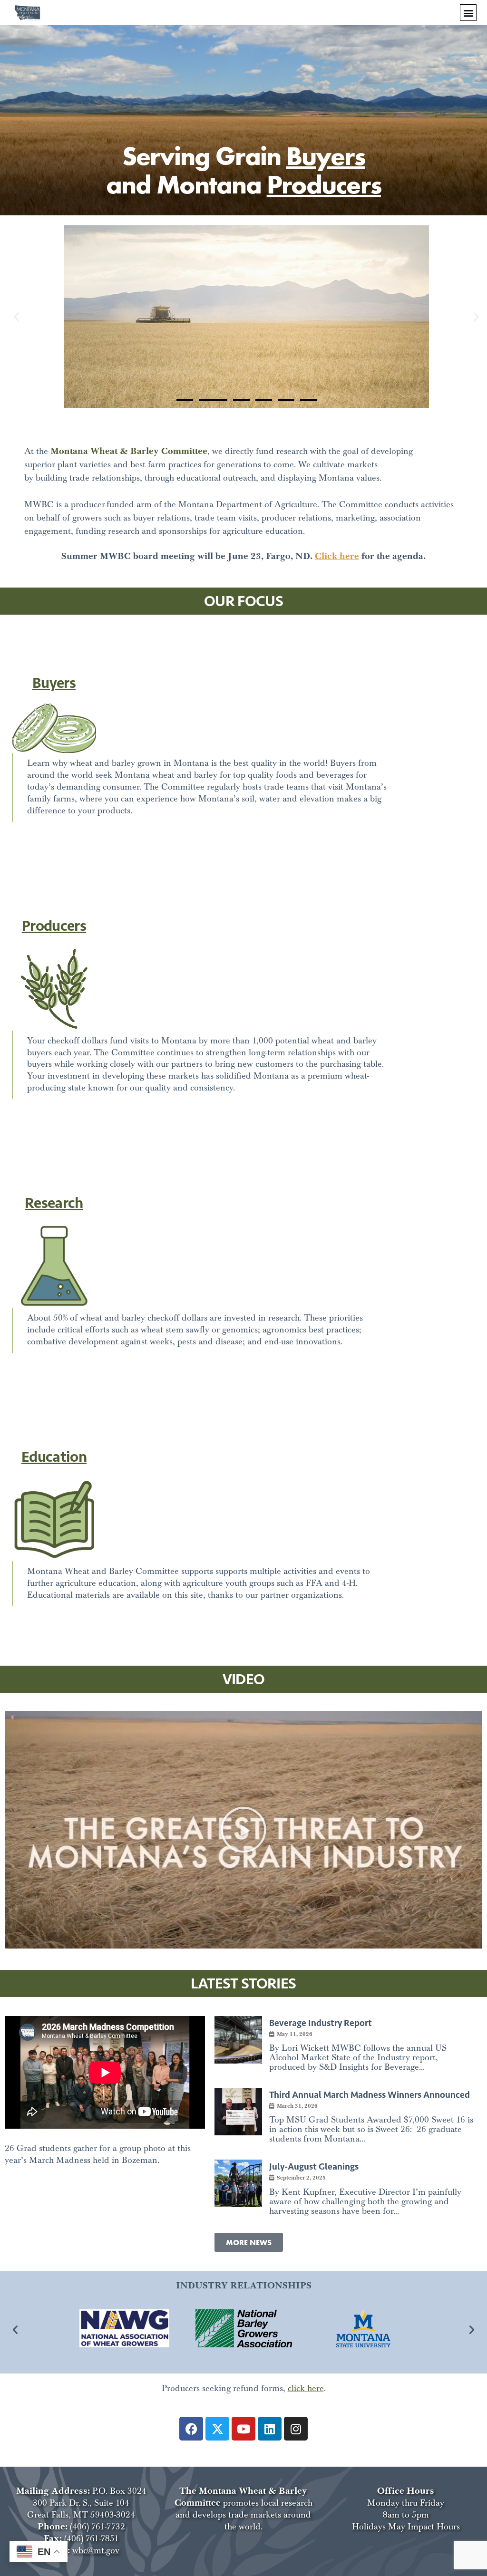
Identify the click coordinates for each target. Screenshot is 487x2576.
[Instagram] (296, 2429)
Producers (324, 184)
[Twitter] (217, 2429)
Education (54, 1457)
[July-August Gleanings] (238, 2183)
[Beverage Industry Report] (238, 2040)
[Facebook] (191, 2429)
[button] (468, 13)
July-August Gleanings (314, 2166)
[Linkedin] (270, 2429)
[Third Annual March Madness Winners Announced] (238, 2112)
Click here (337, 556)
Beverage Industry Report (321, 2023)
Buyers (326, 155)
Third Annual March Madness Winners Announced (370, 2095)
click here (306, 2388)
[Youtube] (243, 2429)
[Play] (243, 1830)
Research (54, 1203)
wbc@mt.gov (96, 2551)
